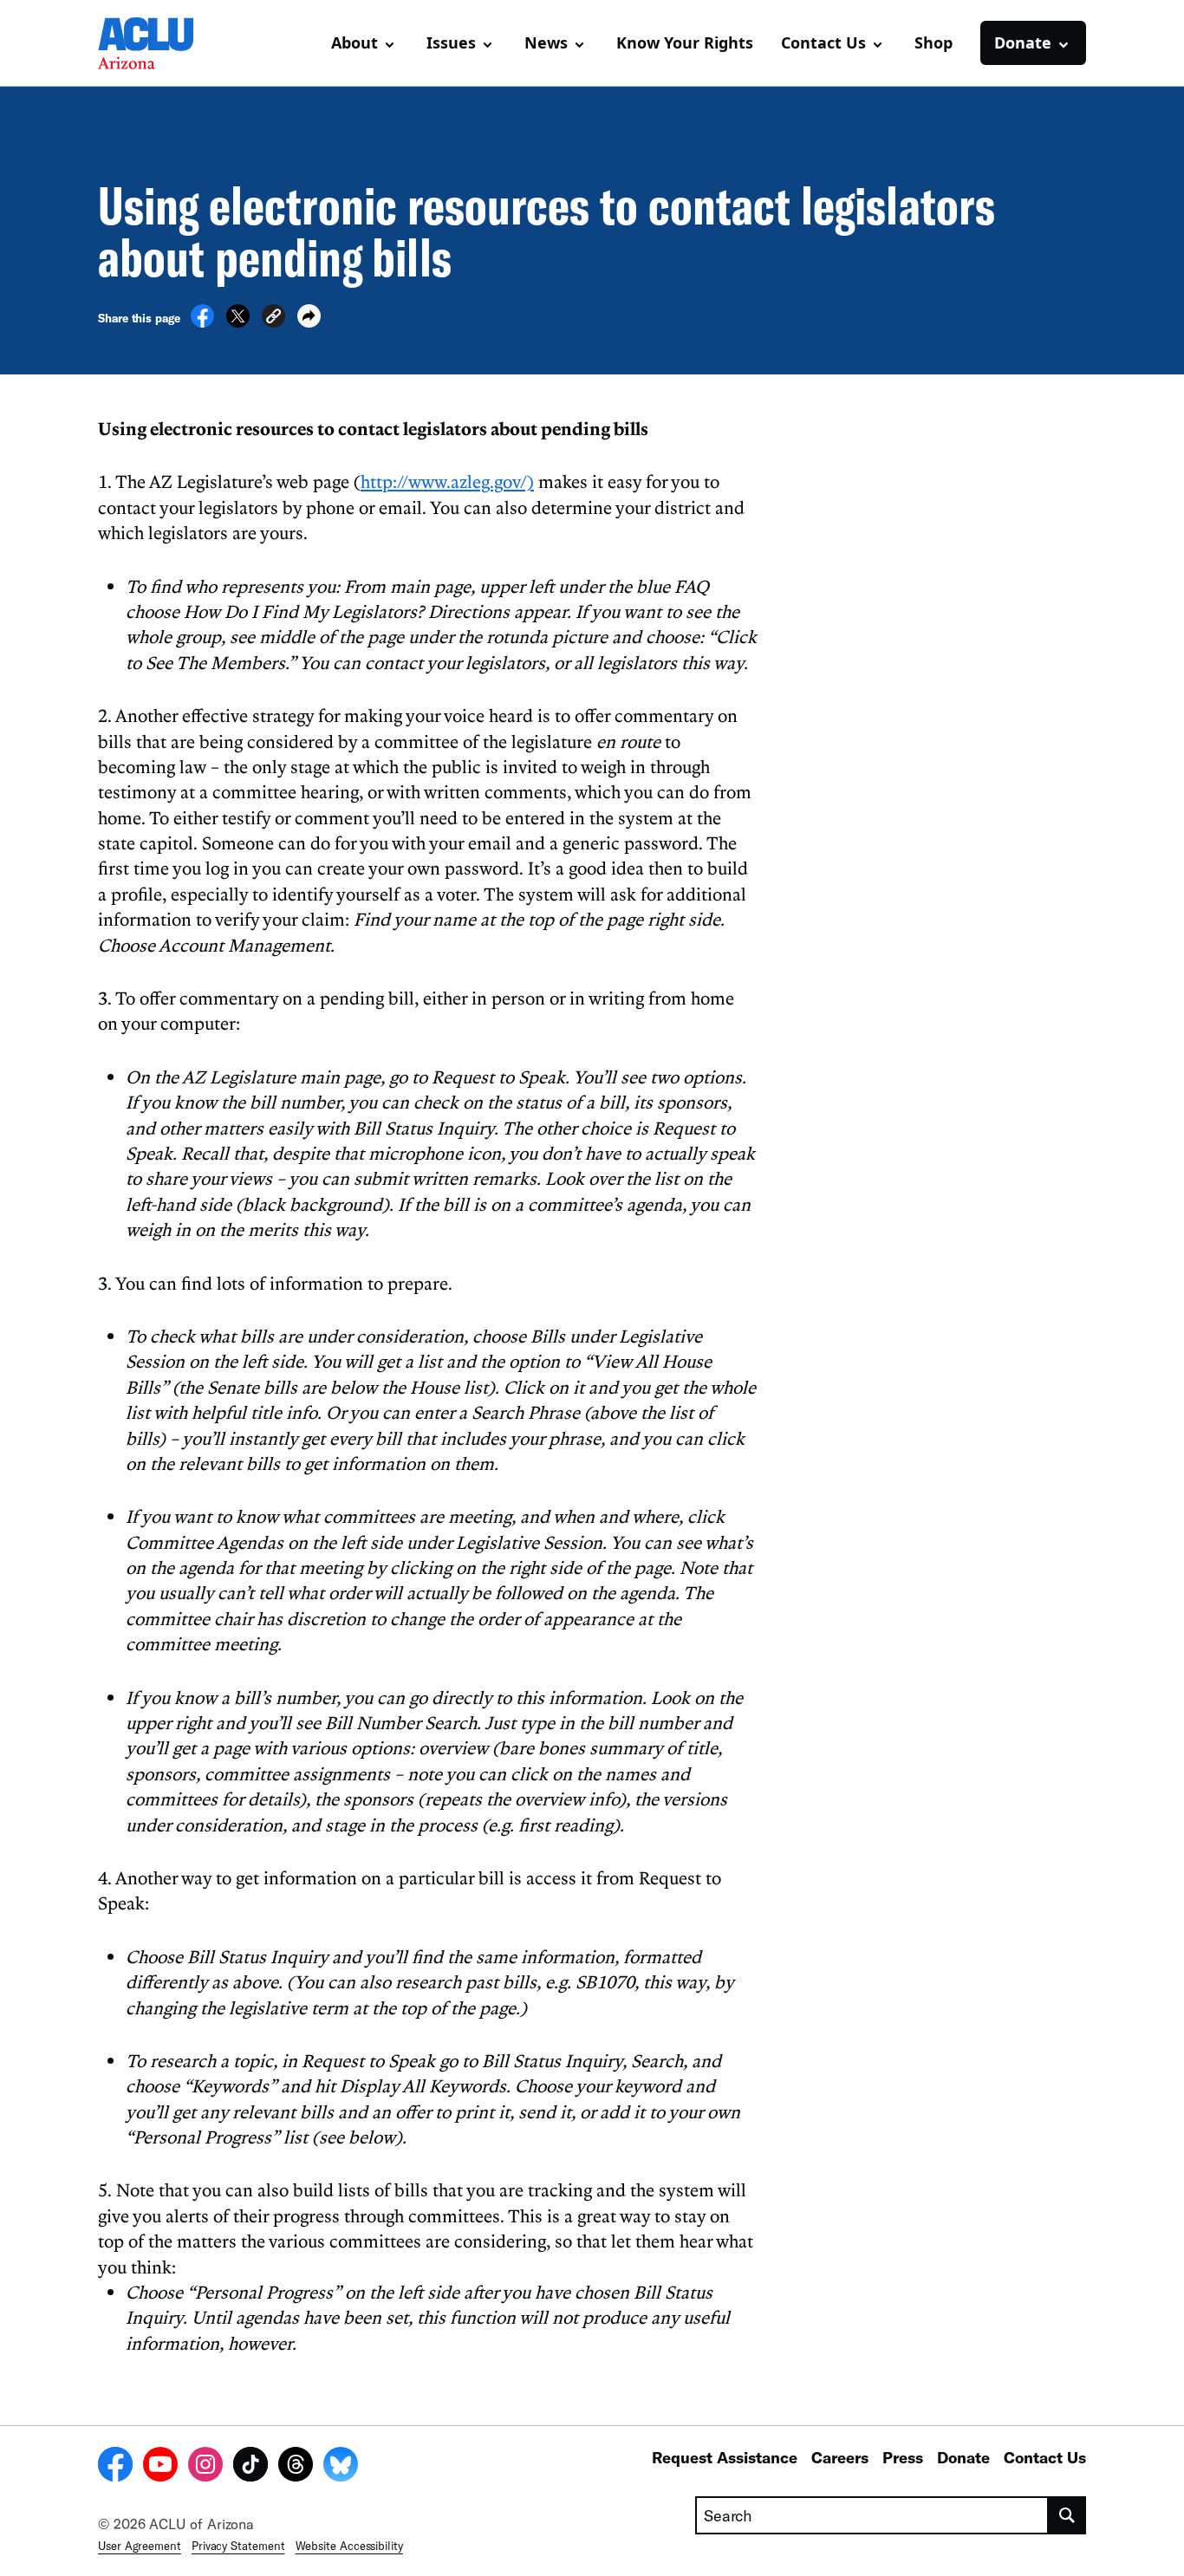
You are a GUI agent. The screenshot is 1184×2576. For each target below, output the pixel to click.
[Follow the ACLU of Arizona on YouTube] (160, 2467)
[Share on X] (238, 322)
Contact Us (1045, 2457)
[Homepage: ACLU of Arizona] (159, 43)
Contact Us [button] (823, 42)
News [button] (546, 42)
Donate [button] (1023, 42)
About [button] (355, 42)
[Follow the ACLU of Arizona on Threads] (296, 2467)
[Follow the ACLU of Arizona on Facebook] (115, 2467)
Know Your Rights (685, 42)
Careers (840, 2457)
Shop (934, 42)
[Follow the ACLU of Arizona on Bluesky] (341, 2467)
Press (903, 2457)
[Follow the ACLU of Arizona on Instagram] (205, 2467)
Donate (963, 2457)
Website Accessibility (349, 2546)
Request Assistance (725, 2457)
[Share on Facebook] (202, 322)
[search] (1067, 2515)
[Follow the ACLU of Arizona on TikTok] (250, 2467)
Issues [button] (451, 42)
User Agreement (140, 2546)
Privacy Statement (238, 2546)
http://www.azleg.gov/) (447, 481)
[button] (273, 319)
